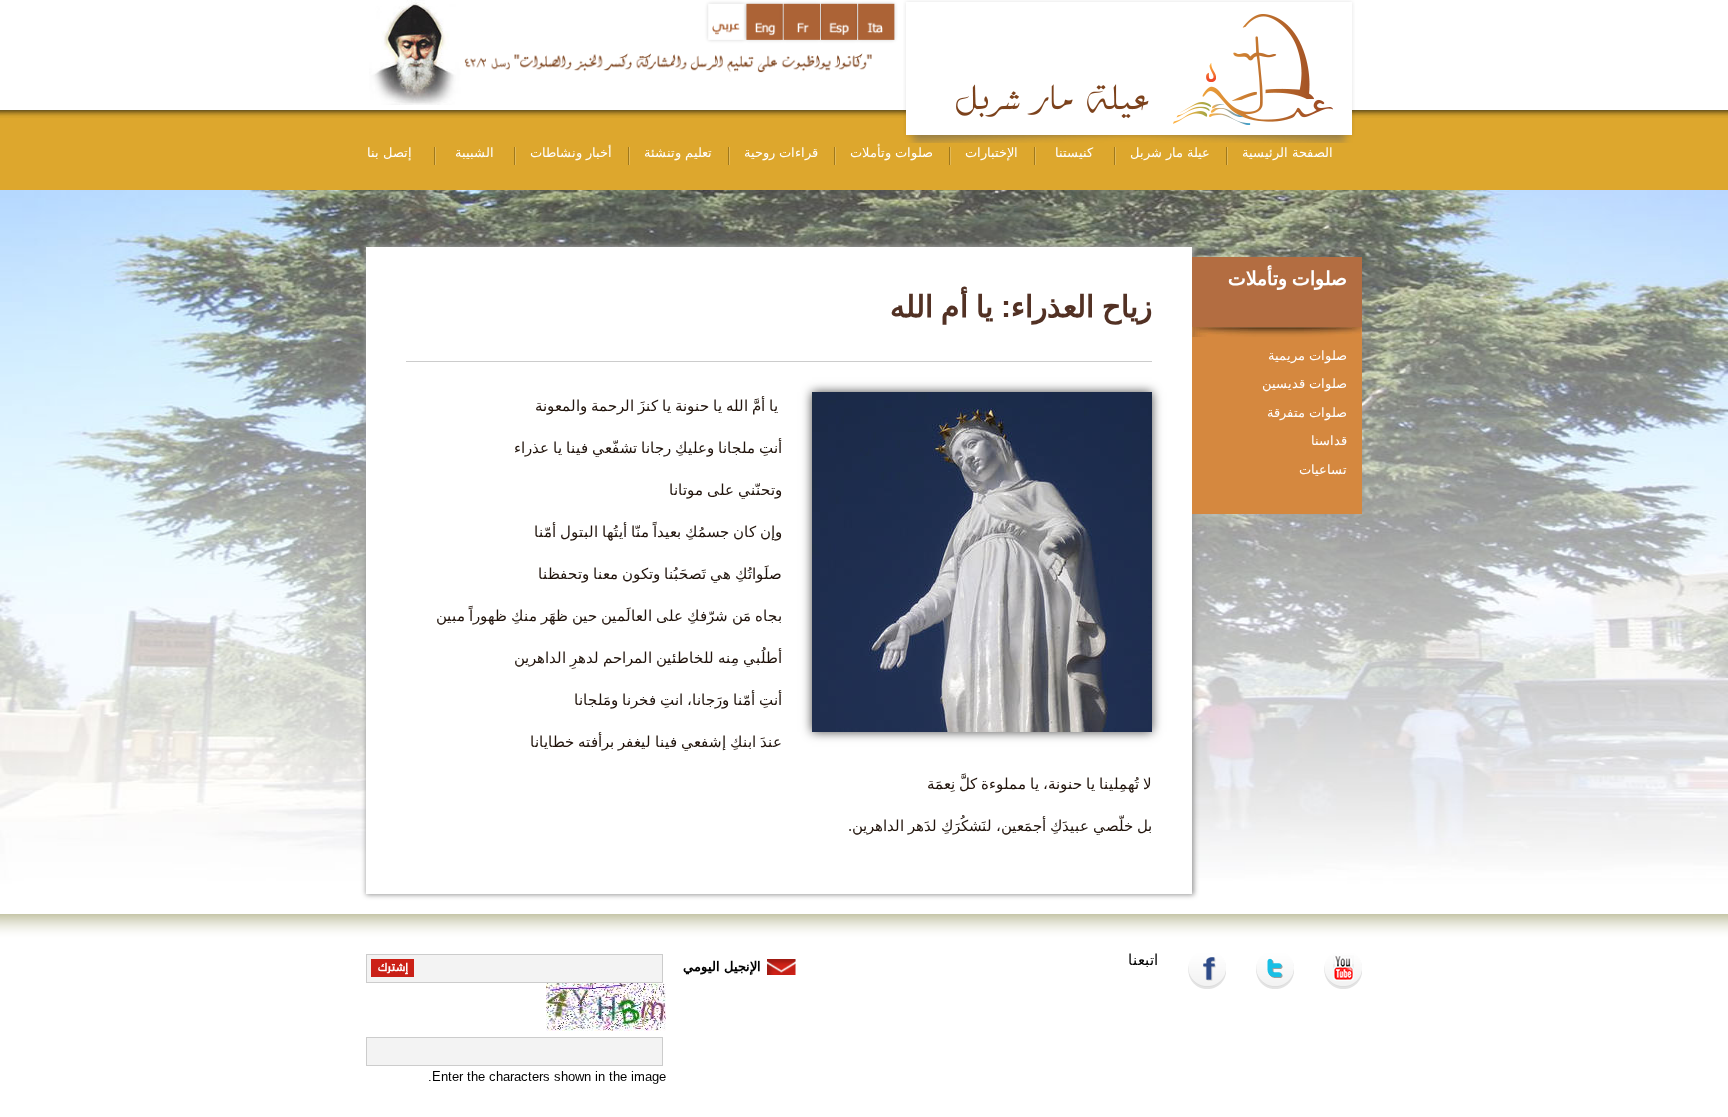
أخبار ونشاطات (571, 152)
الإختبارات (991, 152)
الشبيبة (474, 152)
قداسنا (1329, 440)
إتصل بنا (389, 152)
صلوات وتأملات (891, 152)
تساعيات (1323, 469)
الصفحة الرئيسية (1287, 152)
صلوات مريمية (1307, 355)
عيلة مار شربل (1170, 152)
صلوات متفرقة (1307, 412)
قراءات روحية (781, 152)
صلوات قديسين (1304, 383)
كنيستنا (1074, 152)
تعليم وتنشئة (678, 152)
